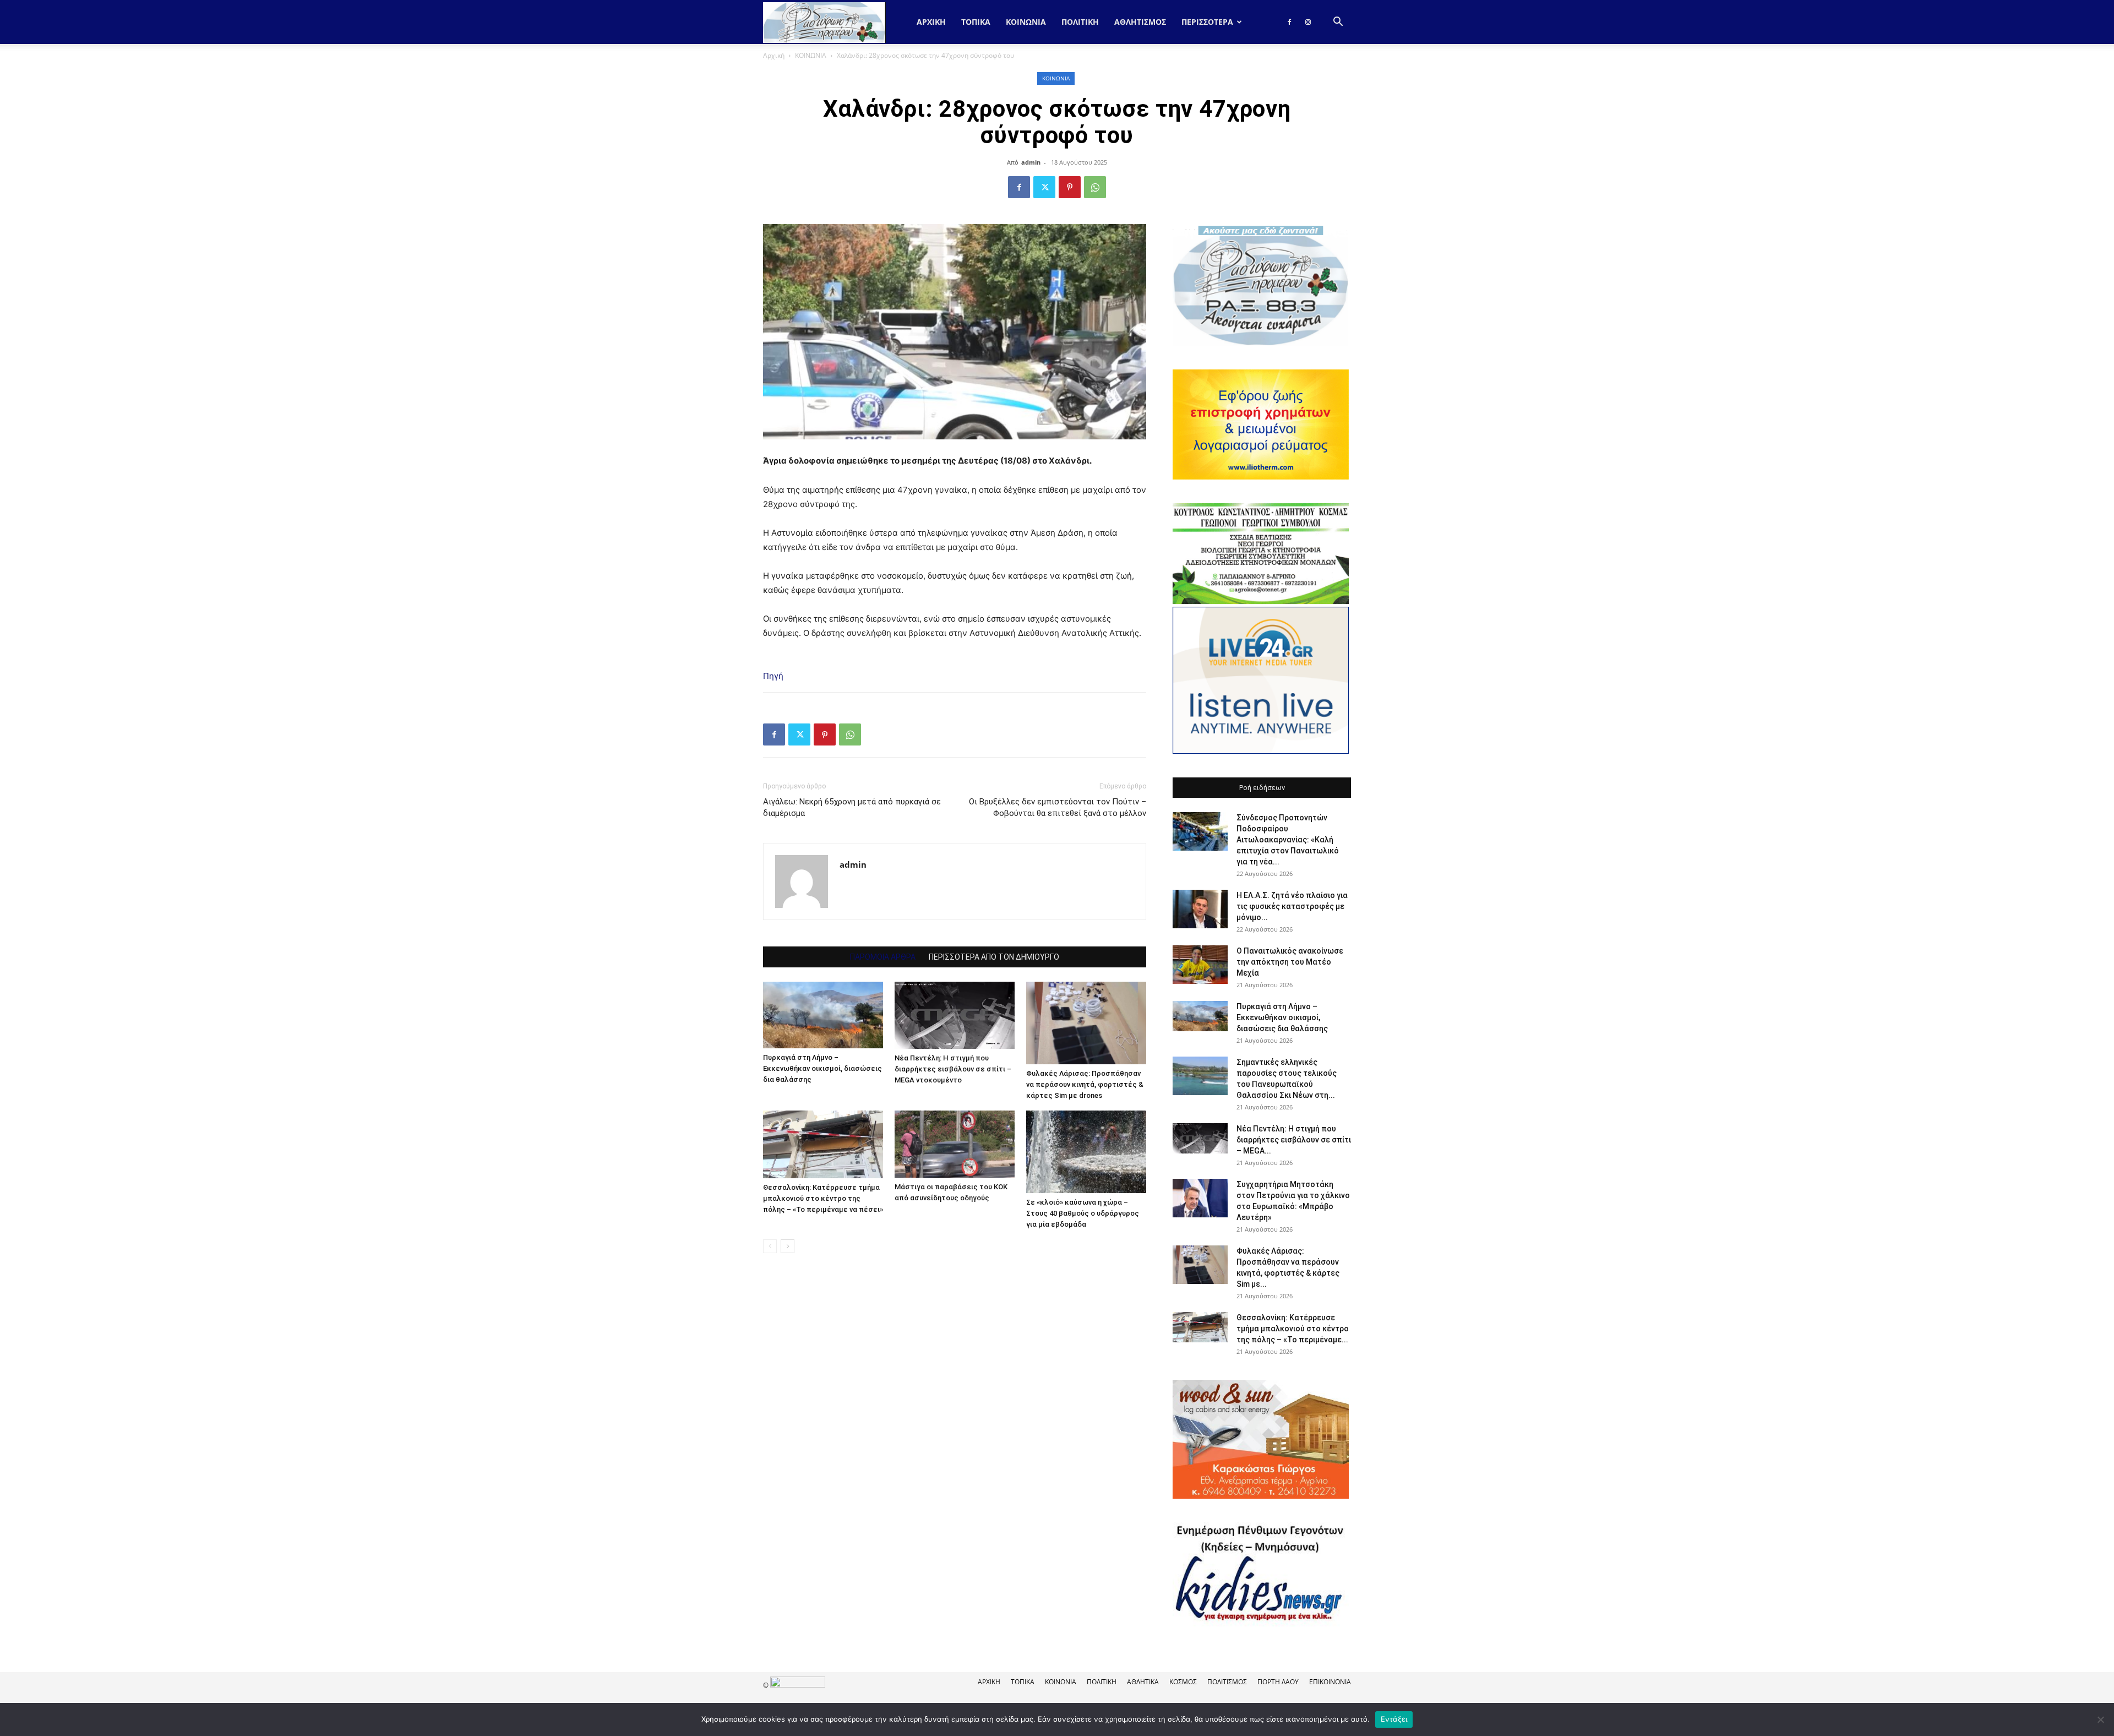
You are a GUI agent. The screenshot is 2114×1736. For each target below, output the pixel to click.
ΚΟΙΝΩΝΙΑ (1026, 22)
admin (1031, 162)
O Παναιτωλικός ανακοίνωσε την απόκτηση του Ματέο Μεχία (1290, 962)
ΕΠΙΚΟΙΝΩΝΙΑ (1330, 1682)
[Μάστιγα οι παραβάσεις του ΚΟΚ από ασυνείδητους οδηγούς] (955, 1144)
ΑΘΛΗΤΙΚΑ (1143, 1682)
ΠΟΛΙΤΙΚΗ (1080, 22)
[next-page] (788, 1246)
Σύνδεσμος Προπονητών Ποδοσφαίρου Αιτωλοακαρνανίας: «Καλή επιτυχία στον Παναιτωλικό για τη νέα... (1288, 840)
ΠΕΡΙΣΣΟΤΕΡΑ (1207, 22)
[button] (1338, 23)
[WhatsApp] (1095, 187)
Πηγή (773, 676)
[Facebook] (1289, 22)
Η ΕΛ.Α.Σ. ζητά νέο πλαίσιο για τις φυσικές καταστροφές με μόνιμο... (1292, 906)
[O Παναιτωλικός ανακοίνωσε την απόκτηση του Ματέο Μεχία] (1200, 965)
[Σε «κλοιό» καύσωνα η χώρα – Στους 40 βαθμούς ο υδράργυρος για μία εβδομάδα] (1086, 1152)
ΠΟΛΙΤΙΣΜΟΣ (1227, 1682)
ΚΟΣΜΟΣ (1183, 1682)
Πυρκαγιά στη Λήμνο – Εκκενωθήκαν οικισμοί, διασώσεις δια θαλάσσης (822, 1068)
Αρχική (931, 22)
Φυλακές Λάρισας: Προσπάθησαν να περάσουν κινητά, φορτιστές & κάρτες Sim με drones (1085, 1084)
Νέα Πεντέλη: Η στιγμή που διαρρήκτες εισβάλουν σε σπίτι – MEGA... (1294, 1140)
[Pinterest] (1070, 187)
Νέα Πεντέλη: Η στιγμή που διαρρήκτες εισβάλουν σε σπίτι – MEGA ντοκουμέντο (953, 1069)
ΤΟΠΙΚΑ (976, 22)
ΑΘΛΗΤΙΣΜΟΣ (1140, 22)
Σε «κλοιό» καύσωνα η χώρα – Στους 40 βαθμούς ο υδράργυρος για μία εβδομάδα (1083, 1213)
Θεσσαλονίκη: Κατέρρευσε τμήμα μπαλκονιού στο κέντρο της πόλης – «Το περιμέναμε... (1293, 1329)
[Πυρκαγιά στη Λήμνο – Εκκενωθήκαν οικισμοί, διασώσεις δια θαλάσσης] (823, 1015)
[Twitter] (1044, 187)
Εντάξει (1394, 1719)
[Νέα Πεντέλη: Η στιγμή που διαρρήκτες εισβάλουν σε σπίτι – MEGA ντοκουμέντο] (955, 1015)
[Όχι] (2100, 1719)
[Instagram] (1308, 22)
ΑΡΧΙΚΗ (989, 1682)
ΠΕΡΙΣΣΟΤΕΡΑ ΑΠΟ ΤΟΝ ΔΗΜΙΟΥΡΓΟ (994, 957)
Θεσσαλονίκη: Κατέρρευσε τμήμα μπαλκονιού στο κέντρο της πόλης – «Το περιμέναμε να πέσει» (823, 1198)
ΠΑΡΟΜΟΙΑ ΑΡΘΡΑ (883, 957)
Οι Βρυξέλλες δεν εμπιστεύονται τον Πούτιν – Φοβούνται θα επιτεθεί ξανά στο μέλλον (1058, 807)
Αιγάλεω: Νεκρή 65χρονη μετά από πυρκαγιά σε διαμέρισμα (852, 807)
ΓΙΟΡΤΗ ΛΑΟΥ (1278, 1682)
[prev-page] (770, 1246)
